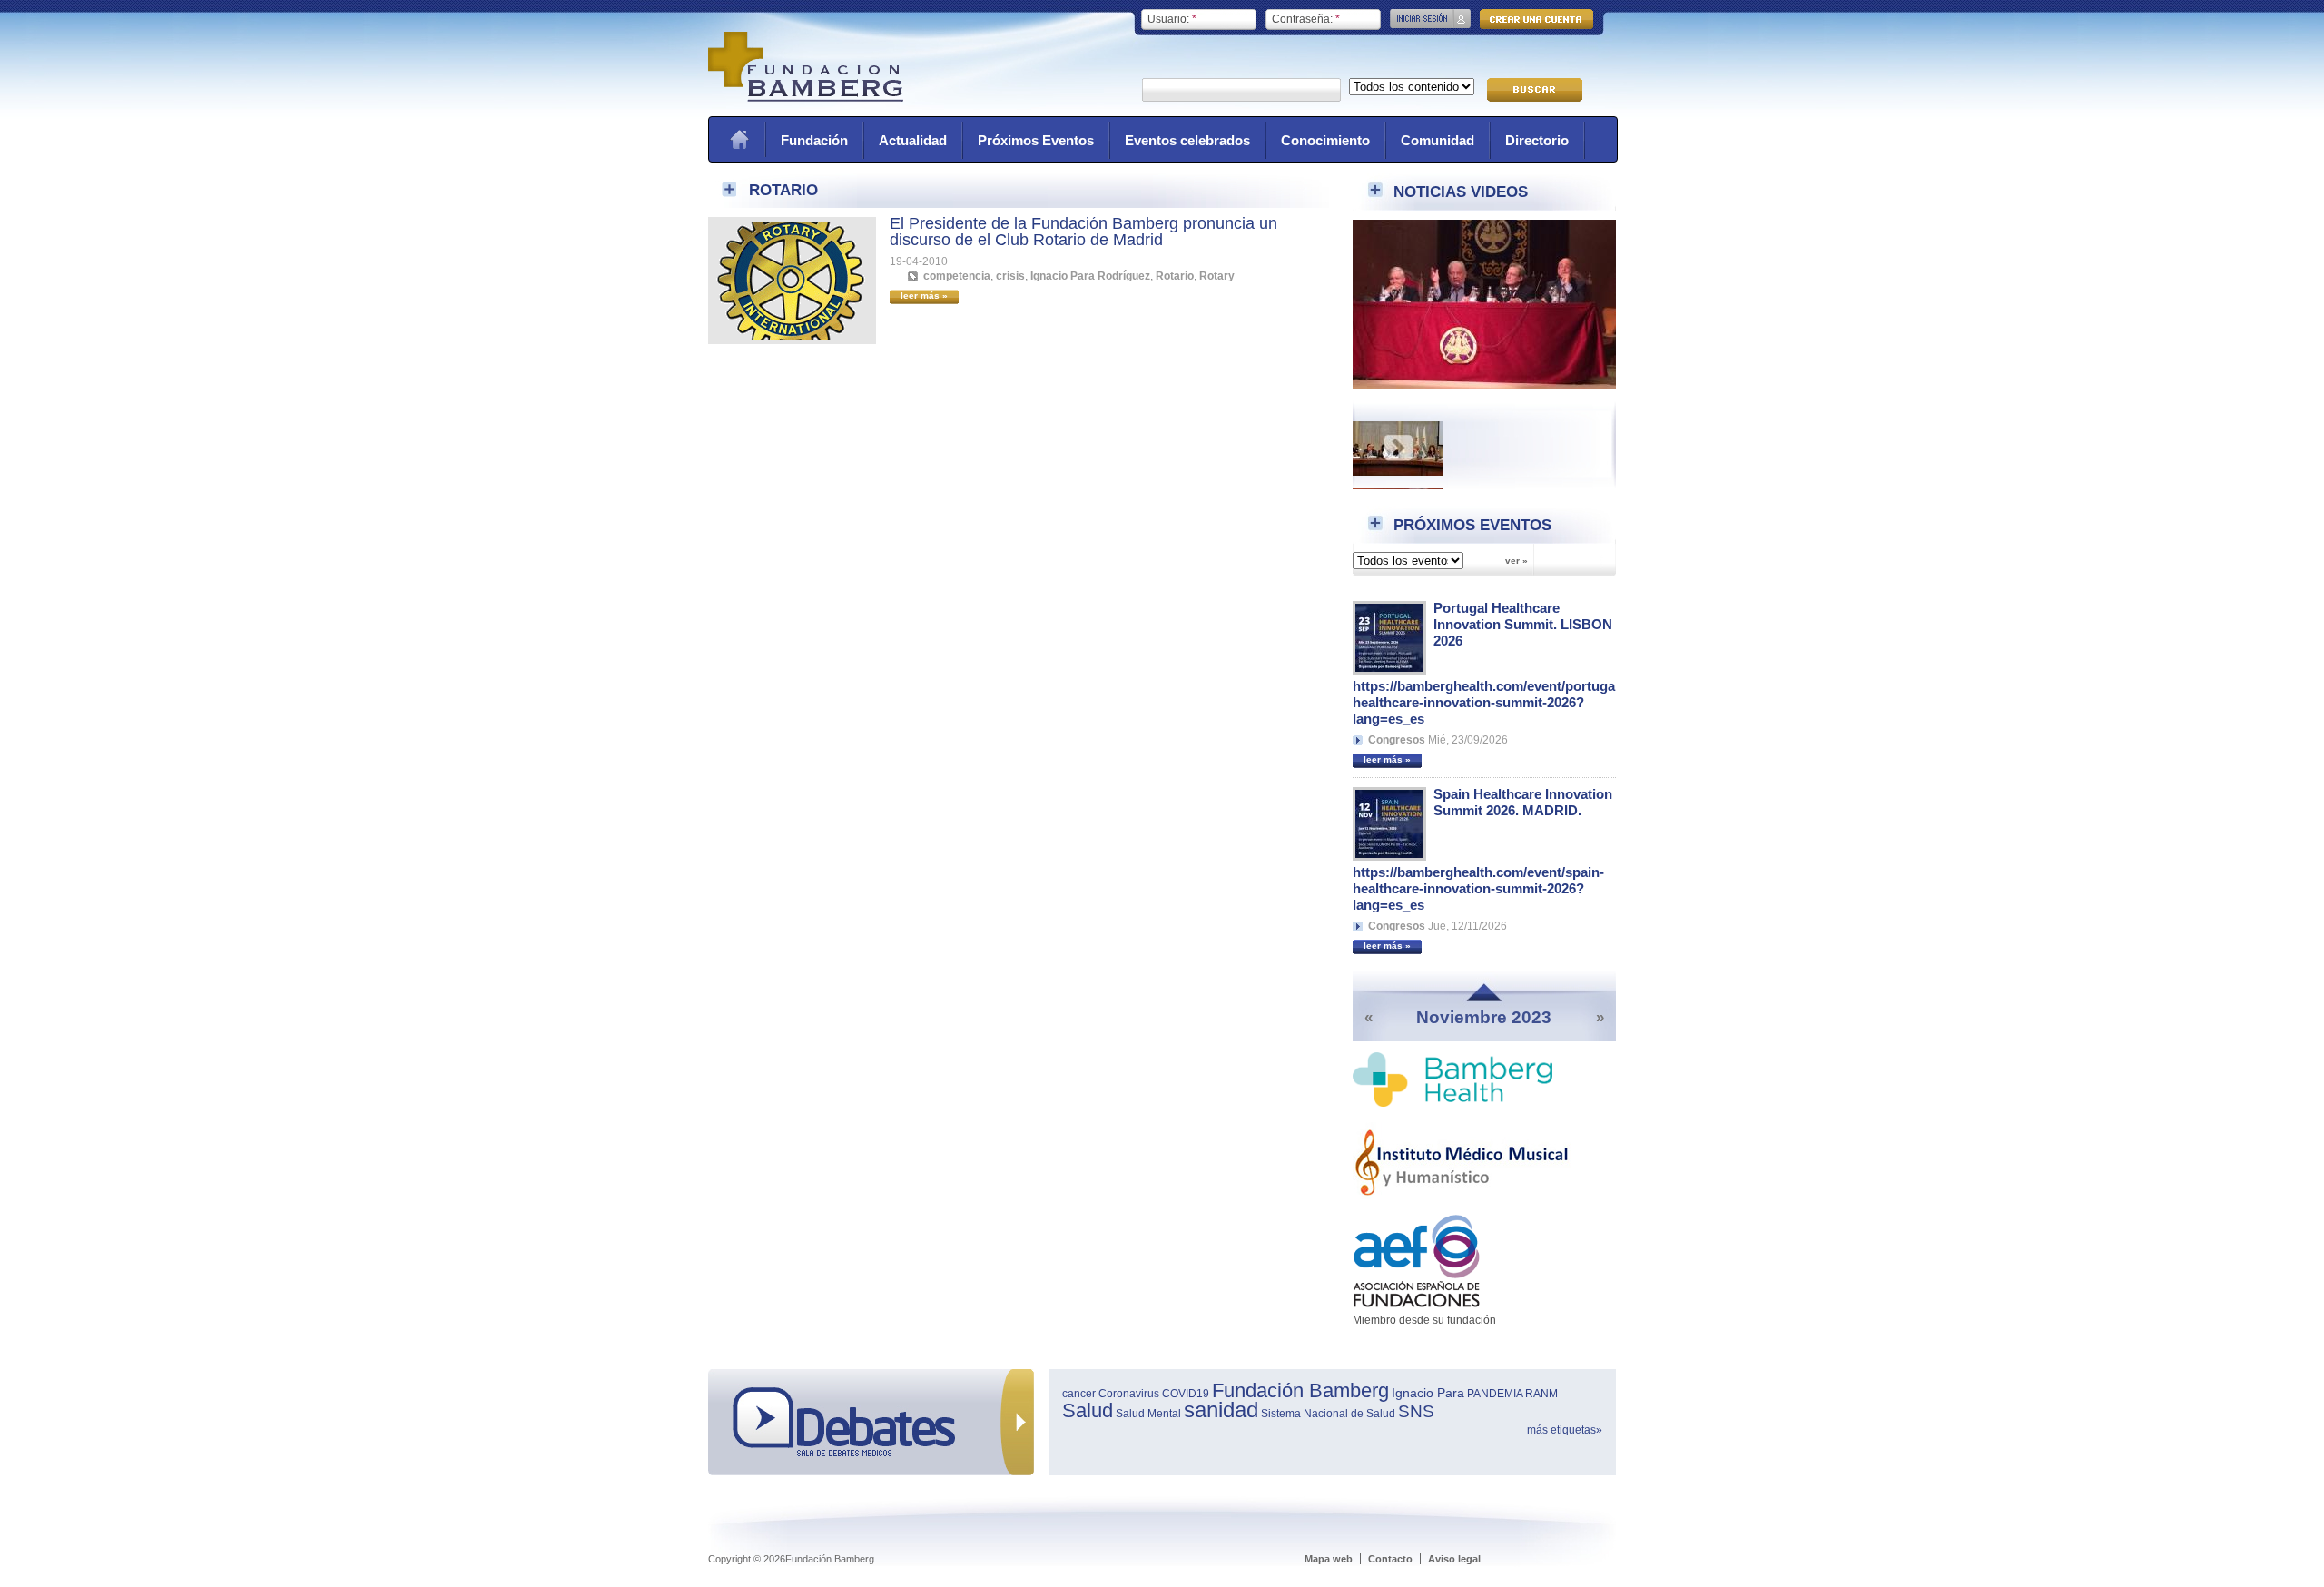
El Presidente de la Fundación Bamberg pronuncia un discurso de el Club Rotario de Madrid (1083, 232)
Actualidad (913, 140)
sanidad (1221, 1410)
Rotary (1217, 276)
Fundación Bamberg (1300, 1390)
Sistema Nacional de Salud (1328, 1414)
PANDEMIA (1495, 1394)
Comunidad (1438, 140)
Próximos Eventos (1036, 140)
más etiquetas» (1565, 1430)
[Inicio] (806, 98)
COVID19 (1186, 1394)
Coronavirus (1129, 1394)
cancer (1079, 1394)
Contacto (1390, 1559)
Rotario (1175, 276)
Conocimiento (1325, 140)
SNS (1416, 1411)
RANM (1541, 1394)
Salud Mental (1148, 1414)
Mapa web (1329, 1559)
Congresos (1397, 740)
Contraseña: (1306, 19)
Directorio (1537, 140)
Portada (739, 139)
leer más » (1387, 759)
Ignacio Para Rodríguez (1090, 276)
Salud (1088, 1410)
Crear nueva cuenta (1536, 19)
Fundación (814, 140)
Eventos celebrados (1187, 140)
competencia (957, 276)
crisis (1010, 276)
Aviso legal (1454, 1559)
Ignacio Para (1428, 1393)
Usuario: (1172, 19)
